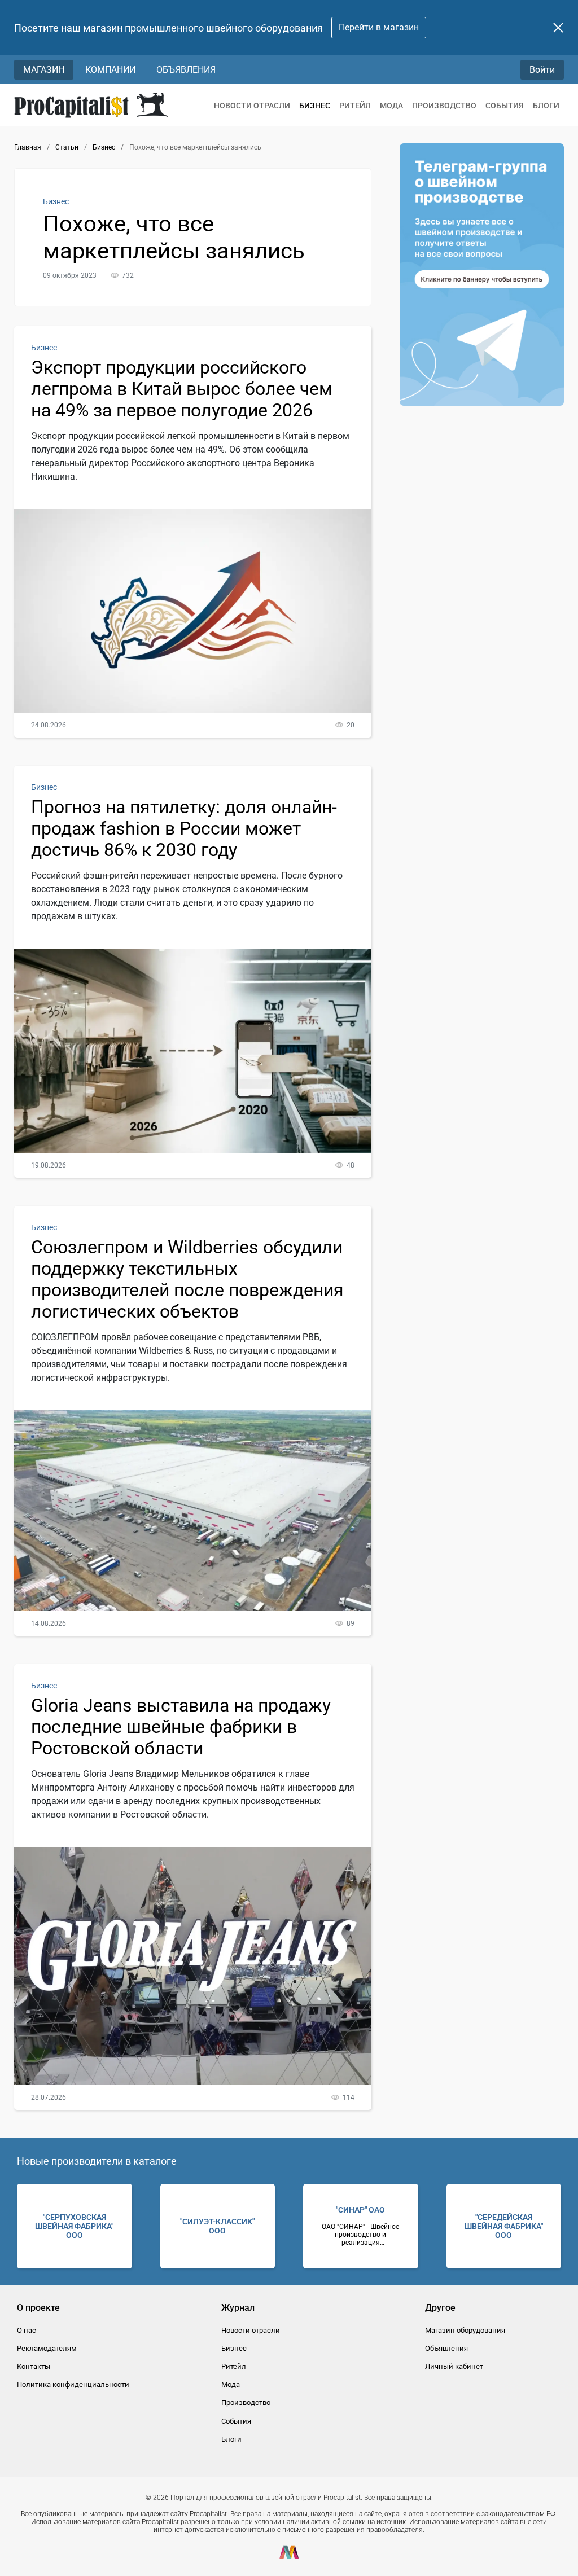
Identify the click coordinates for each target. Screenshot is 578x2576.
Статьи (67, 147)
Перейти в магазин (379, 27)
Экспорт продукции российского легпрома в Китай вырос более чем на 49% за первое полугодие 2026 (182, 389)
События (505, 106)
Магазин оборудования (465, 2330)
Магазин (44, 70)
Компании (110, 70)
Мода (391, 106)
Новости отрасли (252, 106)
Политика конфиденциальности (73, 2384)
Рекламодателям (47, 2348)
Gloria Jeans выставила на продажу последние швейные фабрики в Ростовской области (181, 1727)
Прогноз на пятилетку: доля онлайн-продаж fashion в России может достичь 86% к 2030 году (184, 828)
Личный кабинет (454, 2366)
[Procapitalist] (91, 105)
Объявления (186, 70)
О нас (27, 2330)
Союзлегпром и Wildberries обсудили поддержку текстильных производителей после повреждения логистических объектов (187, 1279)
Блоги (546, 106)
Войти (542, 70)
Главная (28, 147)
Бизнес (315, 106)
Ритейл (355, 106)
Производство (444, 106)
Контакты (34, 2366)
